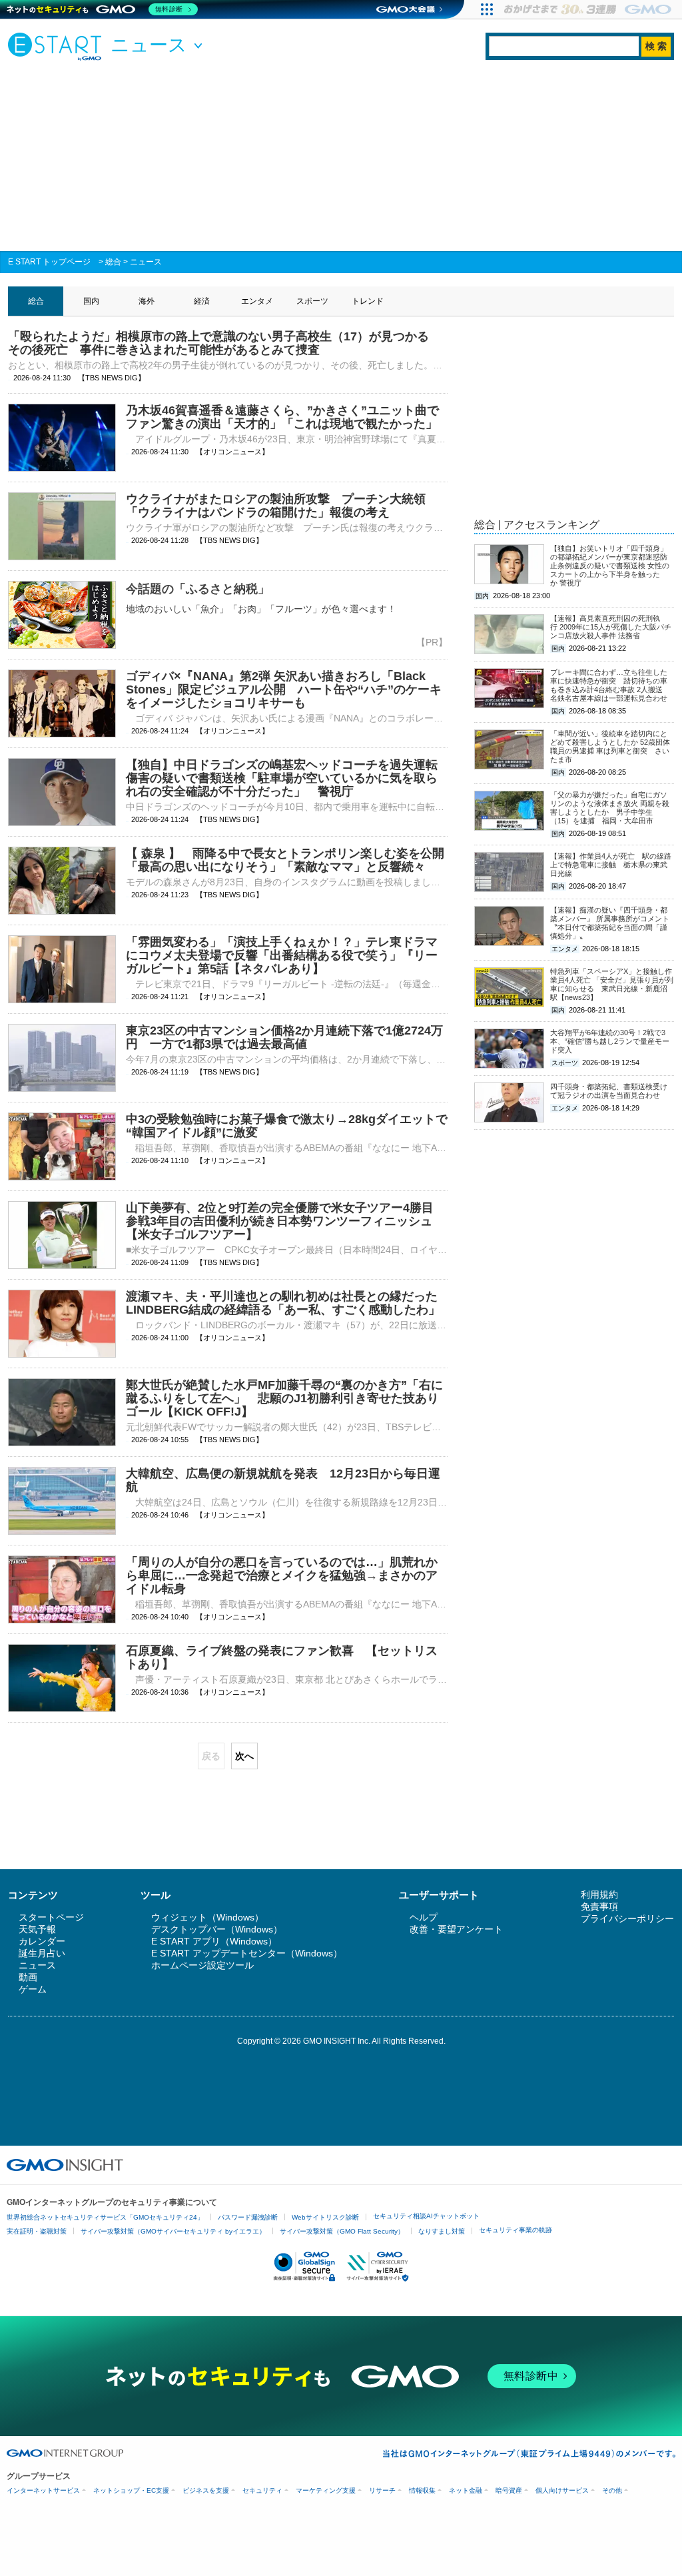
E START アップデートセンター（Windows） (247, 1953)
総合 (113, 262)
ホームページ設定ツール (202, 1965)
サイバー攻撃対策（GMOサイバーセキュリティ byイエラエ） (173, 2231)
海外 (147, 301)
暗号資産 (509, 2490)
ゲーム (33, 1989)
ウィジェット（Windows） (207, 1917)
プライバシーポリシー (627, 1919)
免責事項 (599, 1907)
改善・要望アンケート (456, 1929)
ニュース (146, 262)
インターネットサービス (43, 2490)
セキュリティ (262, 2490)
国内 (91, 301)
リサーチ (382, 2490)
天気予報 (37, 1929)
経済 (202, 301)
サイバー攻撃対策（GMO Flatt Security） (342, 2231)
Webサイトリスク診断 (325, 2217)
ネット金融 (466, 2490)
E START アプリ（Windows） (214, 1941)
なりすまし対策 (442, 2231)
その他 (612, 2490)
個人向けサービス (562, 2490)
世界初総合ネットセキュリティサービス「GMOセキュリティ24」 (105, 2217)
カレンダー (42, 1941)
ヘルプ (424, 1917)
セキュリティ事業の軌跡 (515, 2230)
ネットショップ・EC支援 (131, 2490)
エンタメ (257, 301)
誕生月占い (42, 1953)
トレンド (368, 301)
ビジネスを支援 (206, 2490)
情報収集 (422, 2490)
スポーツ (312, 301)
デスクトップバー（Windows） (217, 1929)
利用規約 (599, 1895)
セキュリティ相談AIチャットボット (426, 2216)
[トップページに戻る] (58, 46)
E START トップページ (49, 262)
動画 (28, 1977)
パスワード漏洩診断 (248, 2217)
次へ (244, 1756)
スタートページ (51, 1917)
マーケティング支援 (326, 2490)
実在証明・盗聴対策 (37, 2231)
